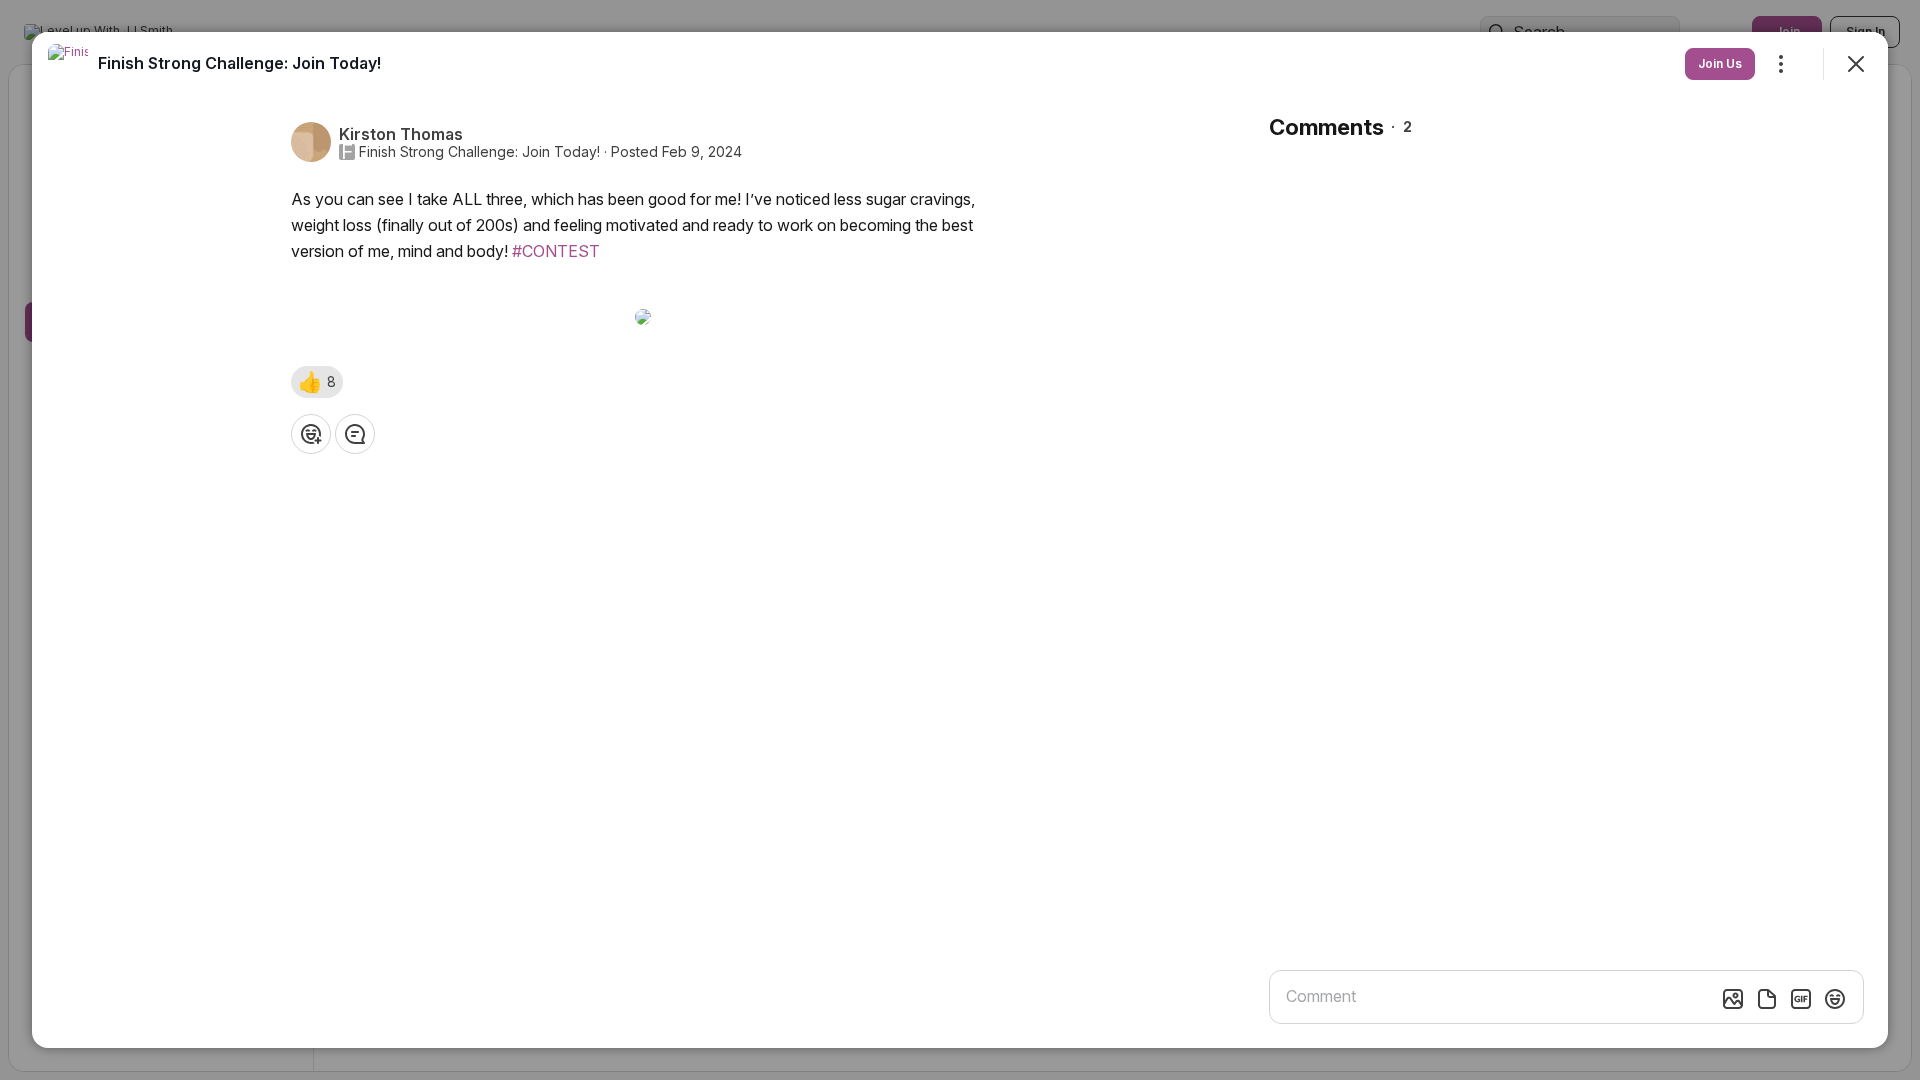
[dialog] (960, 540)
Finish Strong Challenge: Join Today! (479, 152)
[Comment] (355, 434)
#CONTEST (556, 251)
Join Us (1720, 63)
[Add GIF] (1801, 999)
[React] (311, 434)
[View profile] (68, 64)
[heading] (239, 63)
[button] (317, 382)
